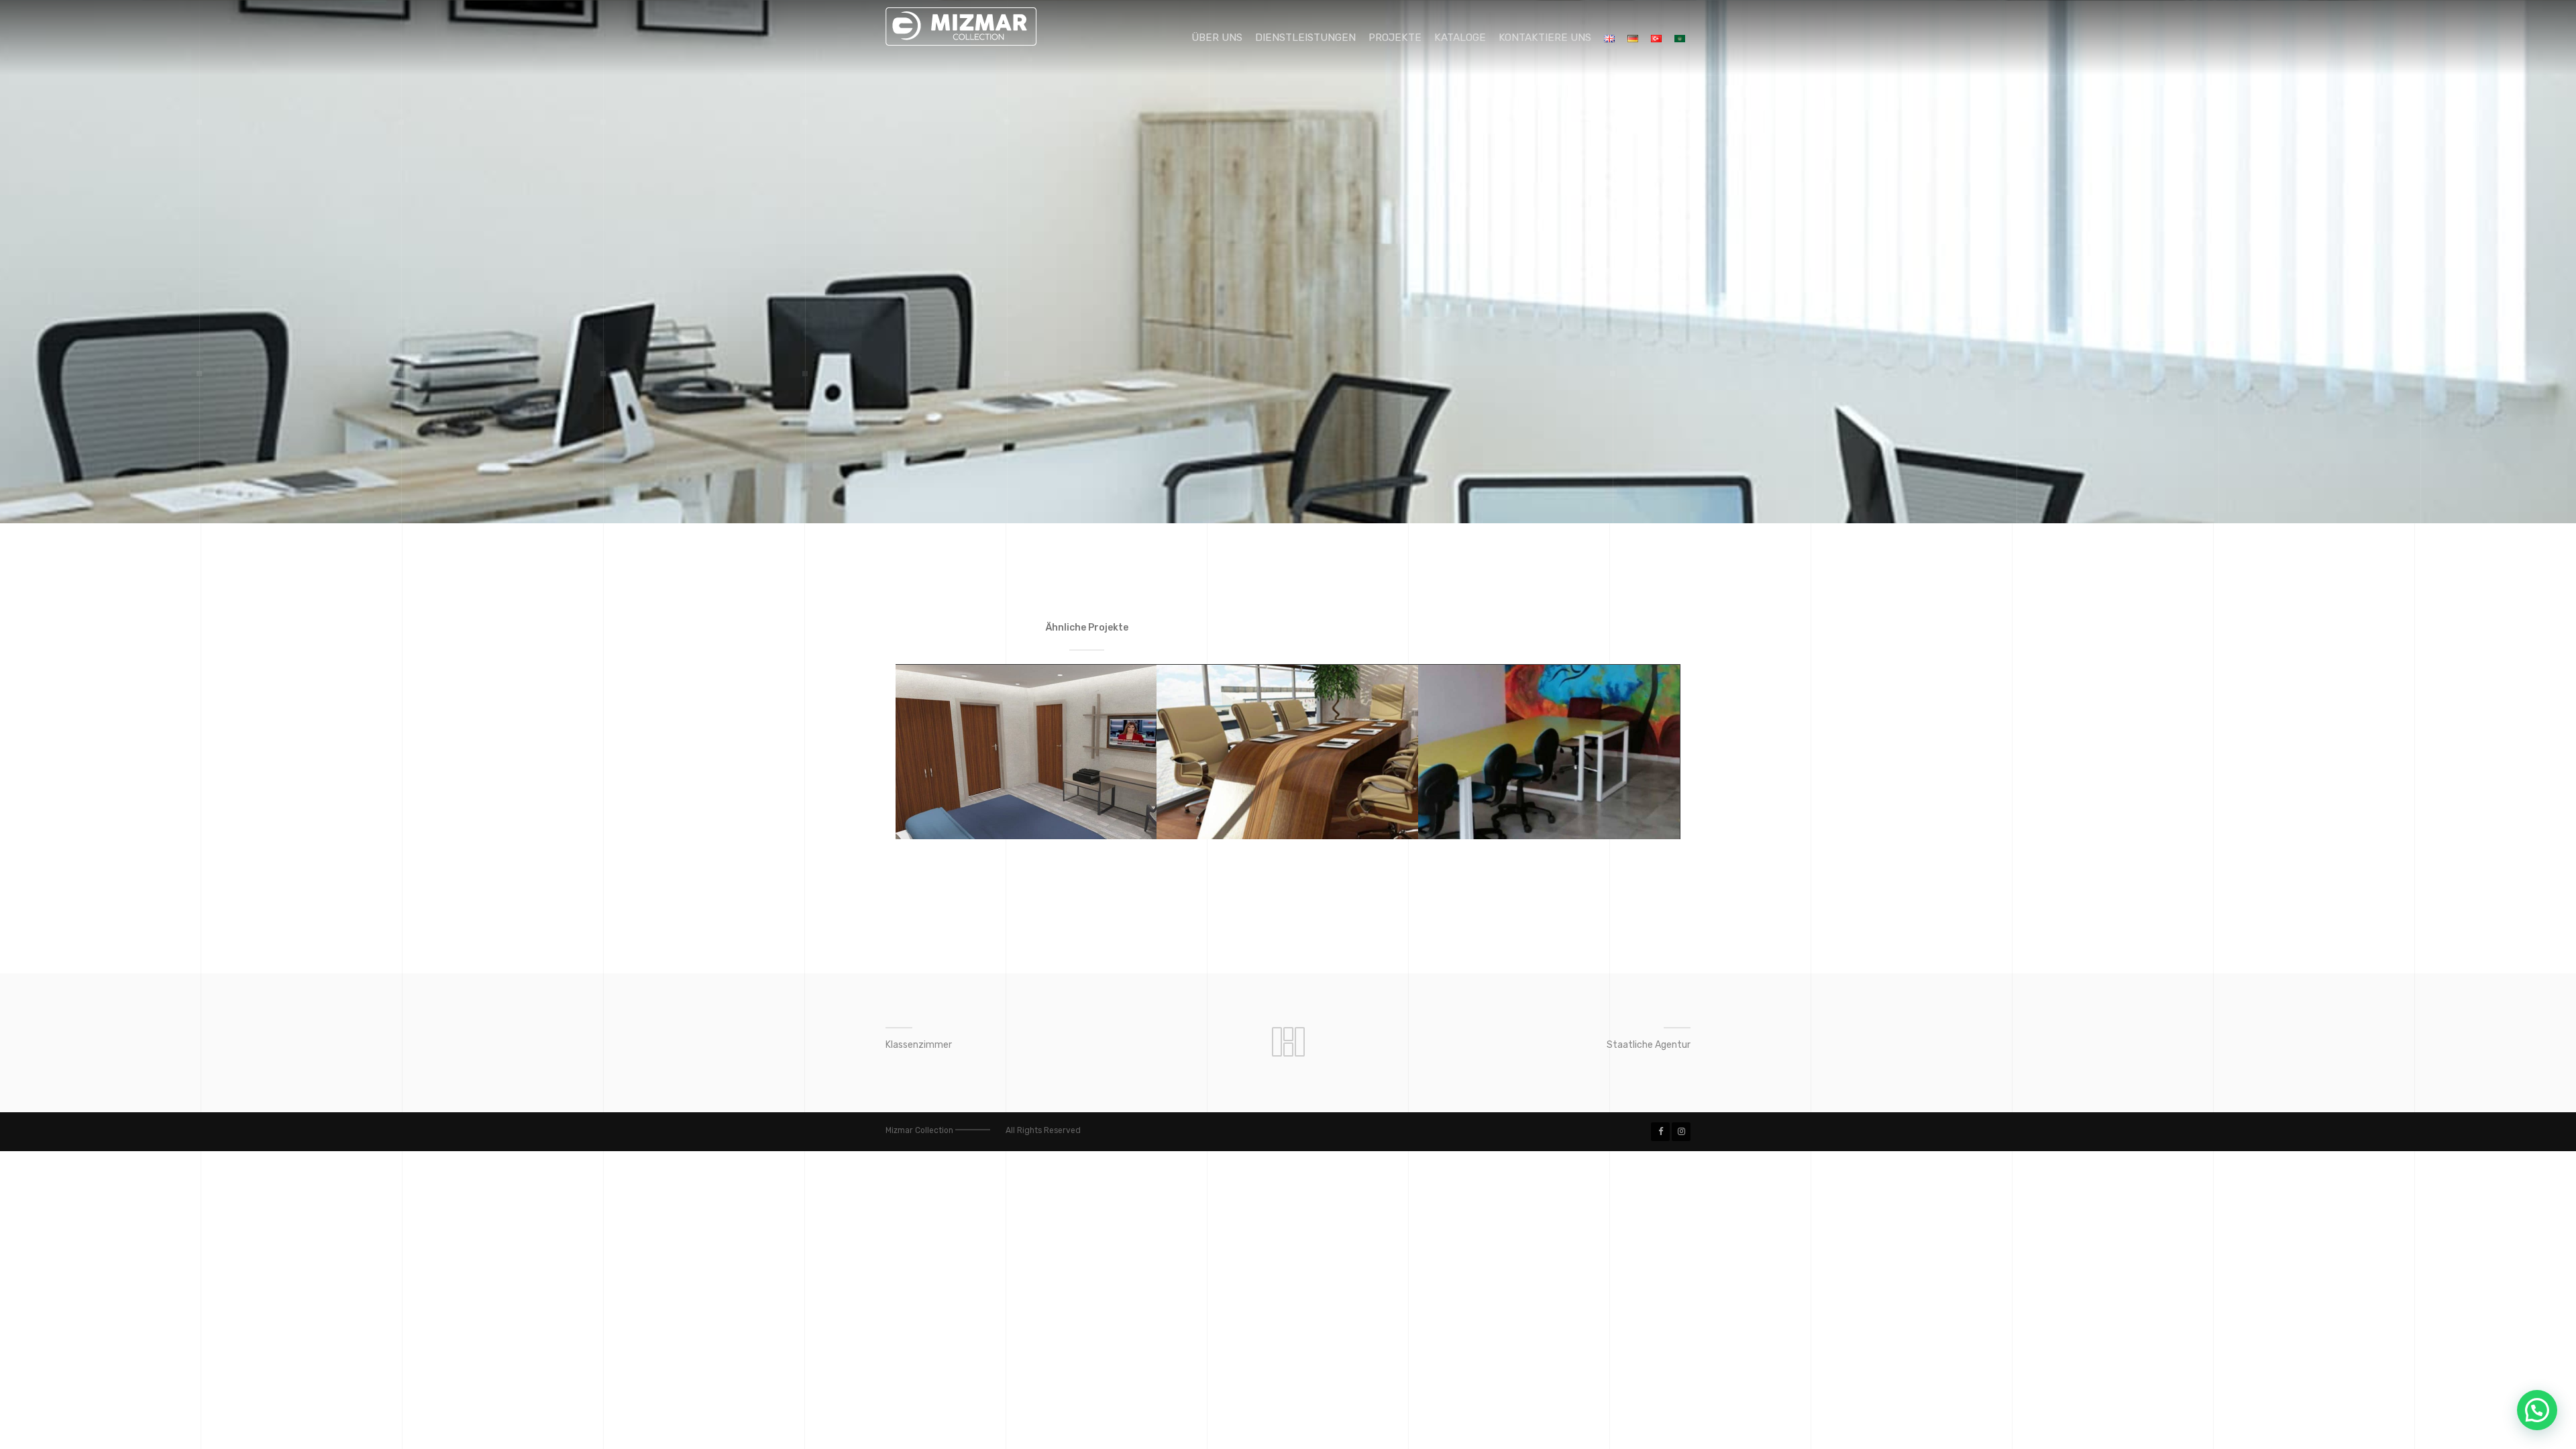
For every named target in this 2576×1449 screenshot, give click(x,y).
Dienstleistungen (1305, 38)
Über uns (1217, 38)
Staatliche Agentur (1649, 1045)
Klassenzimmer (919, 1045)
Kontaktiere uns (1545, 38)
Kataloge (1460, 38)
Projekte (1395, 38)
